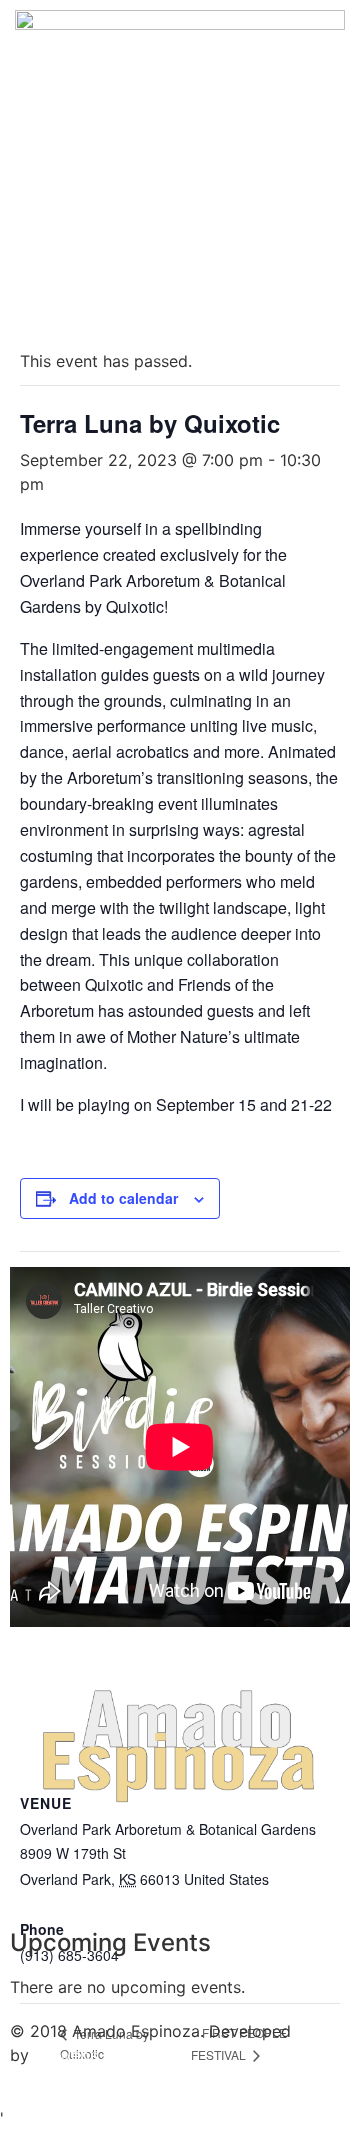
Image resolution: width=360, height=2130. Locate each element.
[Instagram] (200, 1880)
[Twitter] (90, 1880)
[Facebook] (35, 1880)
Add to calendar (123, 1198)
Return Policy (60, 2094)
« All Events (65, 312)
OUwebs (66, 2055)
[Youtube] (145, 1880)
